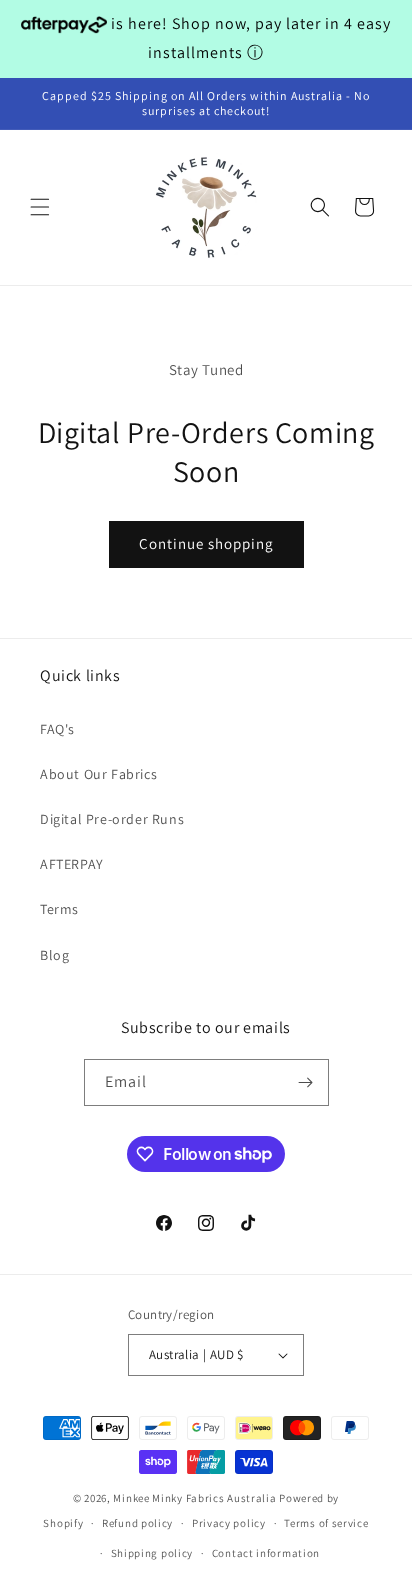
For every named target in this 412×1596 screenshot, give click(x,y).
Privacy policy (229, 1523)
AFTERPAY (72, 864)
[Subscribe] (306, 1082)
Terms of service (326, 1523)
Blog (54, 955)
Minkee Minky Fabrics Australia (194, 1498)
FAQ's (57, 729)
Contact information (266, 1553)
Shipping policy (152, 1553)
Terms (59, 909)
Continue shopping (206, 543)
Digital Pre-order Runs (112, 819)
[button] (40, 207)
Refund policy (137, 1523)
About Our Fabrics (98, 774)
